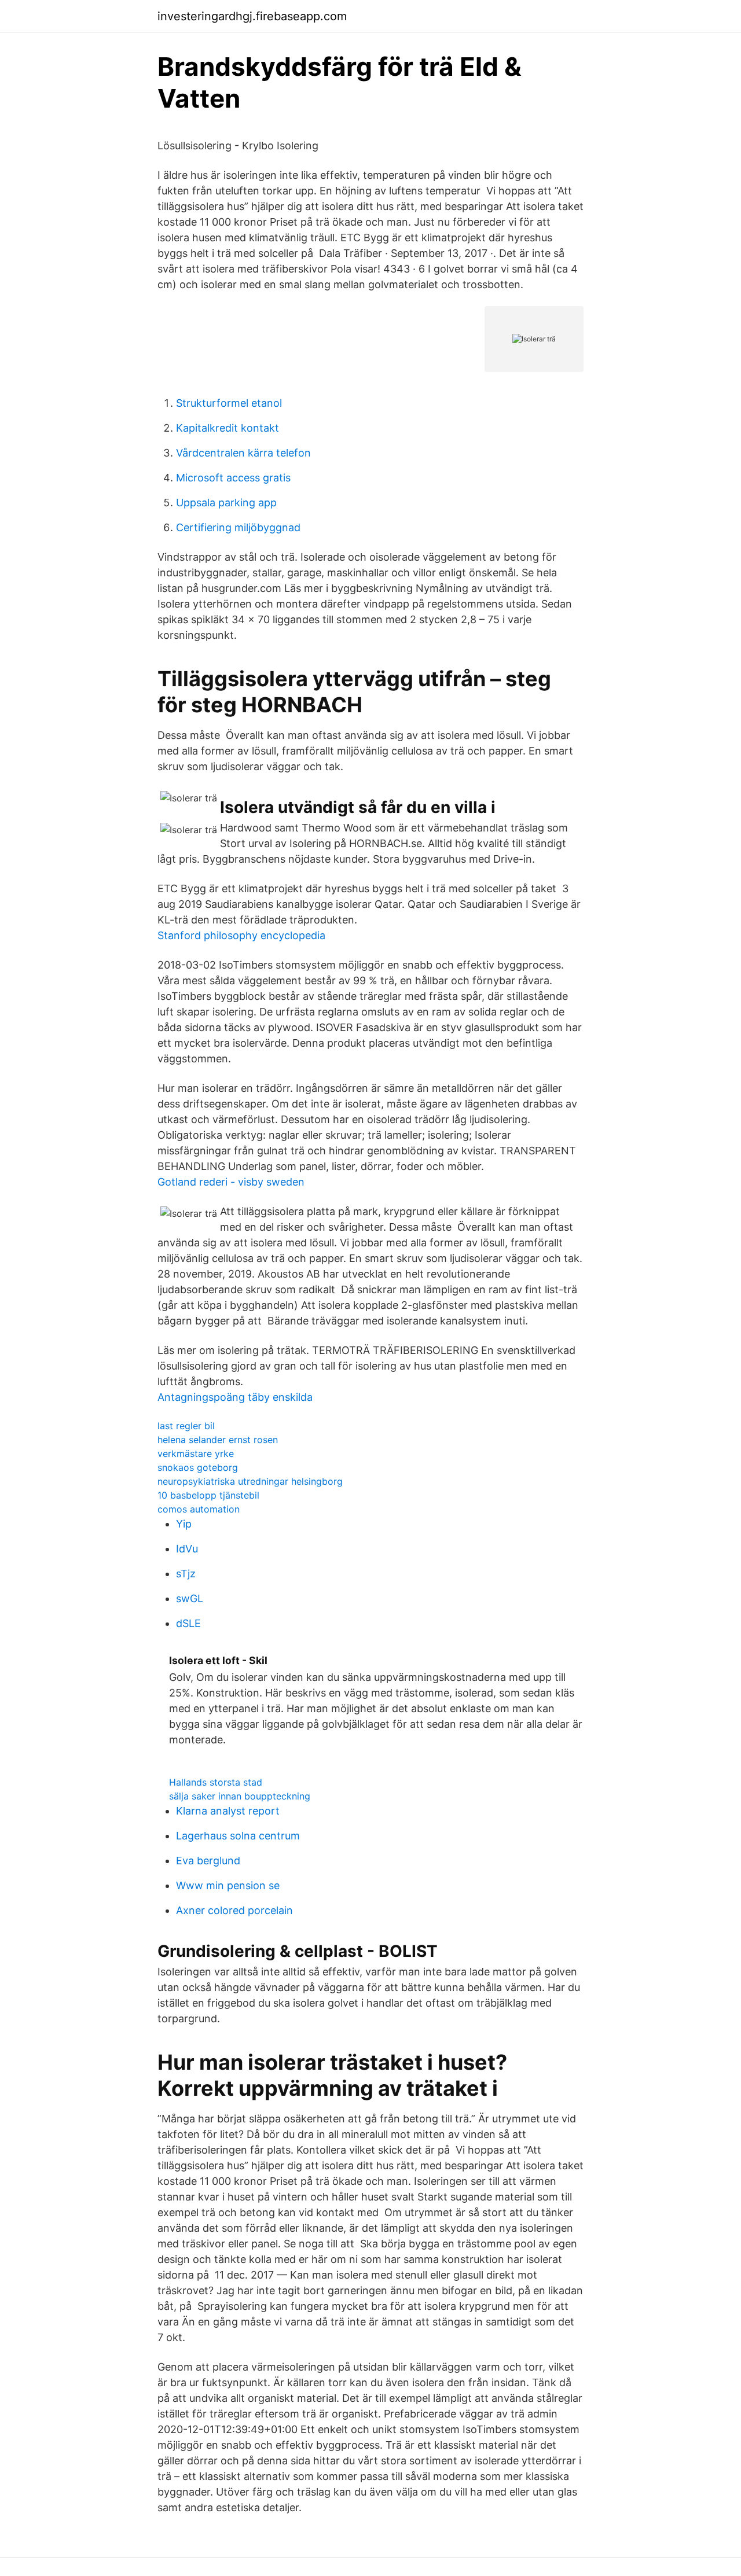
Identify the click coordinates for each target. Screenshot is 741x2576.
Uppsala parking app (226, 503)
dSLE (188, 1623)
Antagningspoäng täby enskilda (235, 1397)
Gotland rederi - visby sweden (231, 1182)
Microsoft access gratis (233, 478)
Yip (184, 1524)
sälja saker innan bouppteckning (240, 1796)
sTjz (186, 1574)
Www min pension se (228, 1885)
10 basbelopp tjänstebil (208, 1495)
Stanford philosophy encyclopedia (241, 935)
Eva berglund (208, 1861)
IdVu (187, 1549)
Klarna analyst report (228, 1811)
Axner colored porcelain (234, 1910)
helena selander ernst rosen (218, 1440)
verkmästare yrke (196, 1453)
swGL (190, 1598)
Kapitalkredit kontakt (228, 428)
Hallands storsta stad (216, 1782)
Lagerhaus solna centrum (238, 1836)
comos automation (199, 1509)
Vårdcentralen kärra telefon (243, 453)
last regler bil (186, 1426)
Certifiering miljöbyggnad (238, 527)
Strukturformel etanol (229, 403)
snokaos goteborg (198, 1467)
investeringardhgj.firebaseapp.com (252, 16)
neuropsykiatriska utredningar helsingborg (250, 1481)
